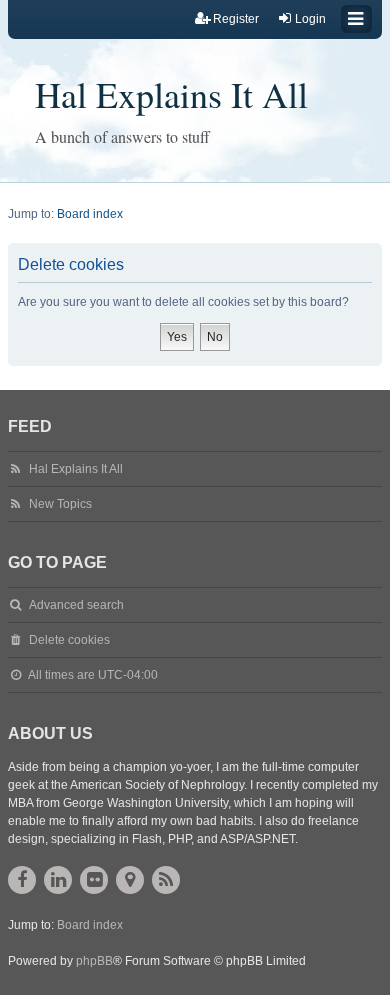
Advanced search (76, 605)
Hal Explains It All (171, 94)
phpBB (94, 961)
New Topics (60, 504)
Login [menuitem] (310, 19)
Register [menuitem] (236, 19)
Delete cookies (69, 640)
